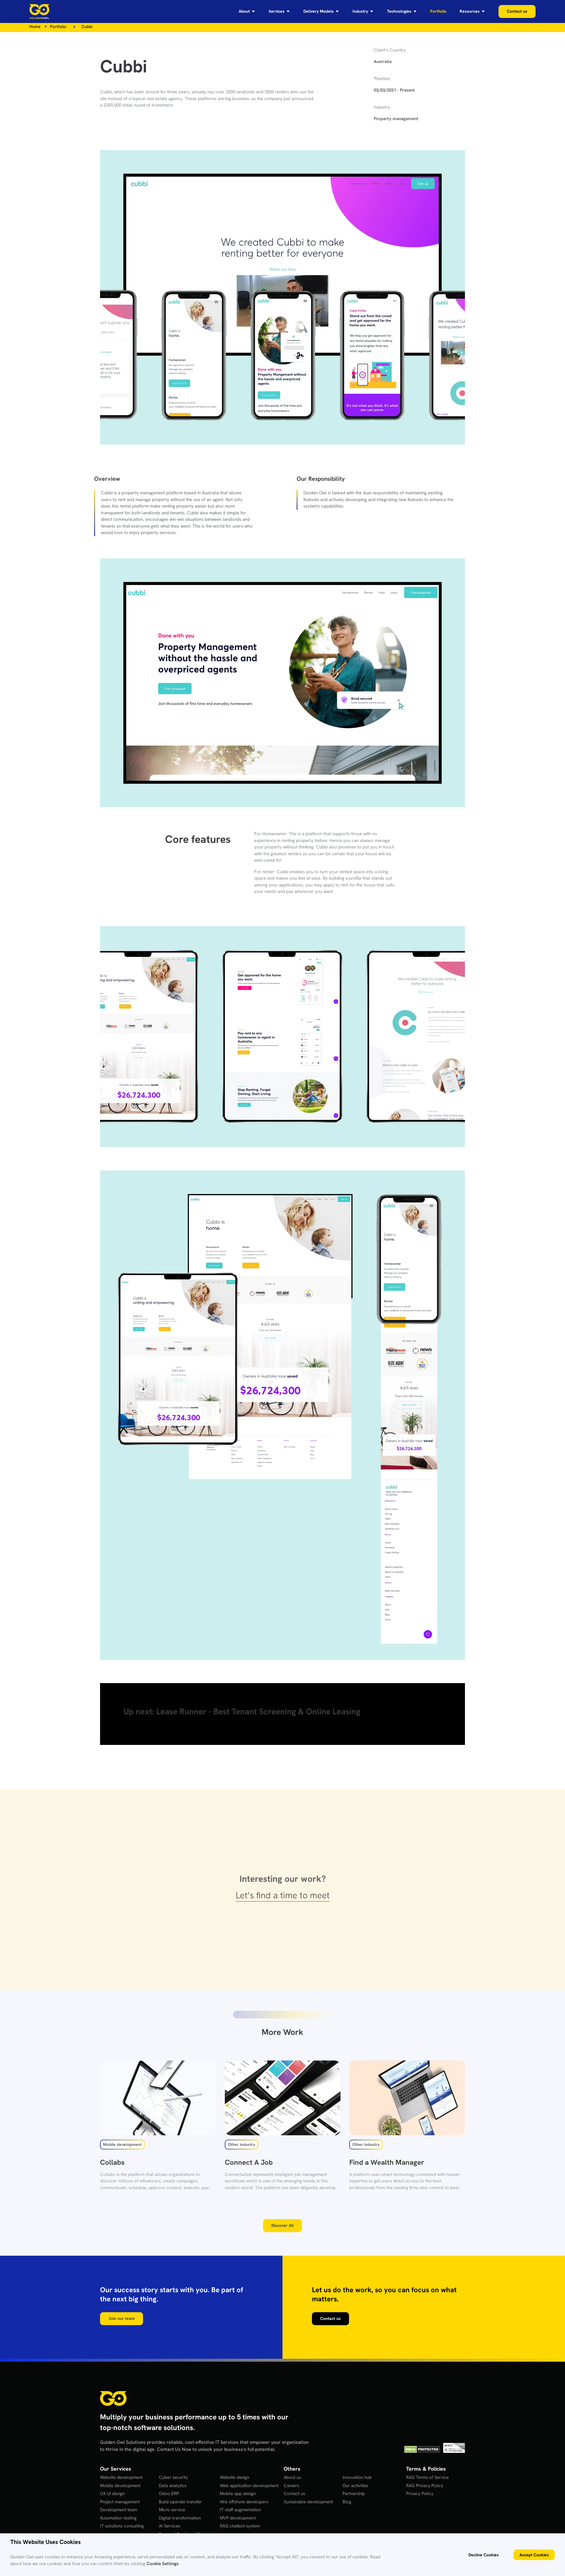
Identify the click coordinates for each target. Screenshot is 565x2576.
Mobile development (120, 2486)
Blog (347, 2502)
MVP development (238, 2518)
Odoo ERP (169, 2494)
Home (35, 26)
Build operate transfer (180, 2502)
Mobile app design (238, 2494)
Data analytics (173, 2486)
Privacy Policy (420, 2494)
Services (277, 11)
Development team (119, 2510)
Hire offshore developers (244, 2502)
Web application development (249, 2486)
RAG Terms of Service (427, 2477)
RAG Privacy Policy (425, 2486)
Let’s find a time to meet (283, 1895)
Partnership (354, 2494)
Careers (291, 2486)
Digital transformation (180, 2518)
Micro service (172, 2510)
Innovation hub (357, 2477)
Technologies (399, 11)
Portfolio (58, 26)
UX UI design (112, 2494)
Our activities (355, 2486)
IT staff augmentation (240, 2510)
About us (292, 2477)
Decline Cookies (484, 2555)
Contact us (294, 2494)
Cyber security (173, 2477)
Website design (235, 2477)
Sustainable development (308, 2502)
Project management (120, 2502)
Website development (121, 2477)
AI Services (170, 2526)
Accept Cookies (534, 2555)
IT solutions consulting (122, 2526)
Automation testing (118, 2518)
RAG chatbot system (240, 2526)
